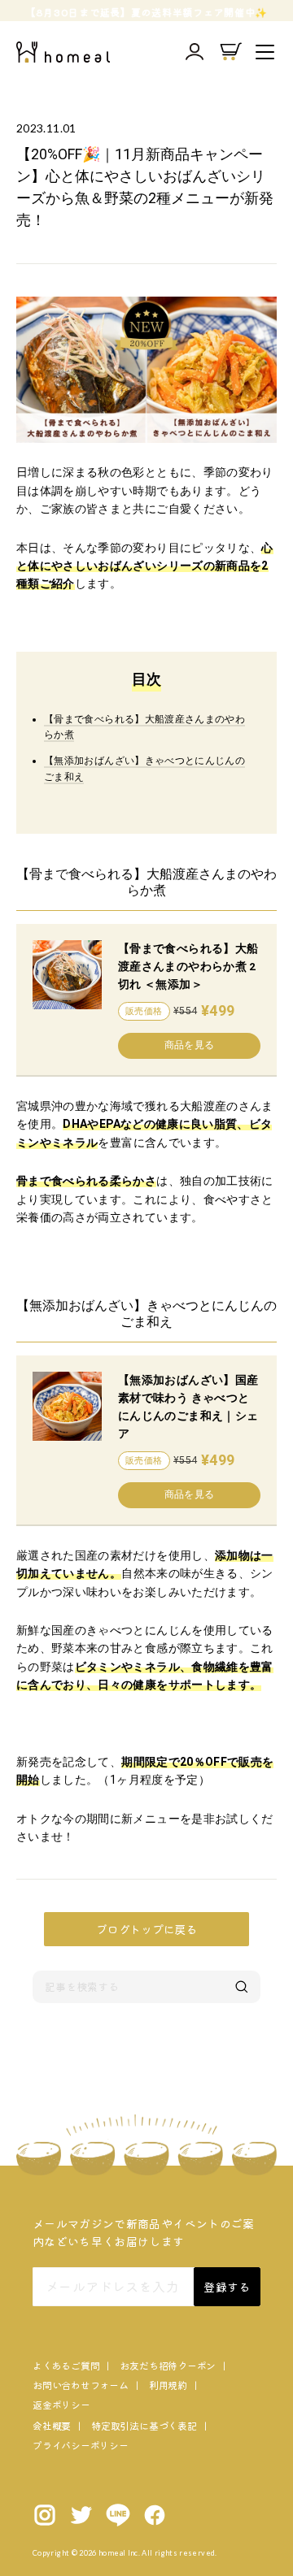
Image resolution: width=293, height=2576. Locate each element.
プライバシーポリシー (81, 2445)
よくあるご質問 (66, 2365)
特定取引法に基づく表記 (144, 2425)
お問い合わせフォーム (81, 2385)
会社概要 (52, 2425)
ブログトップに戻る (146, 1929)
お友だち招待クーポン (168, 2365)
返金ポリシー (61, 2404)
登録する (227, 2287)
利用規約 (168, 2385)
